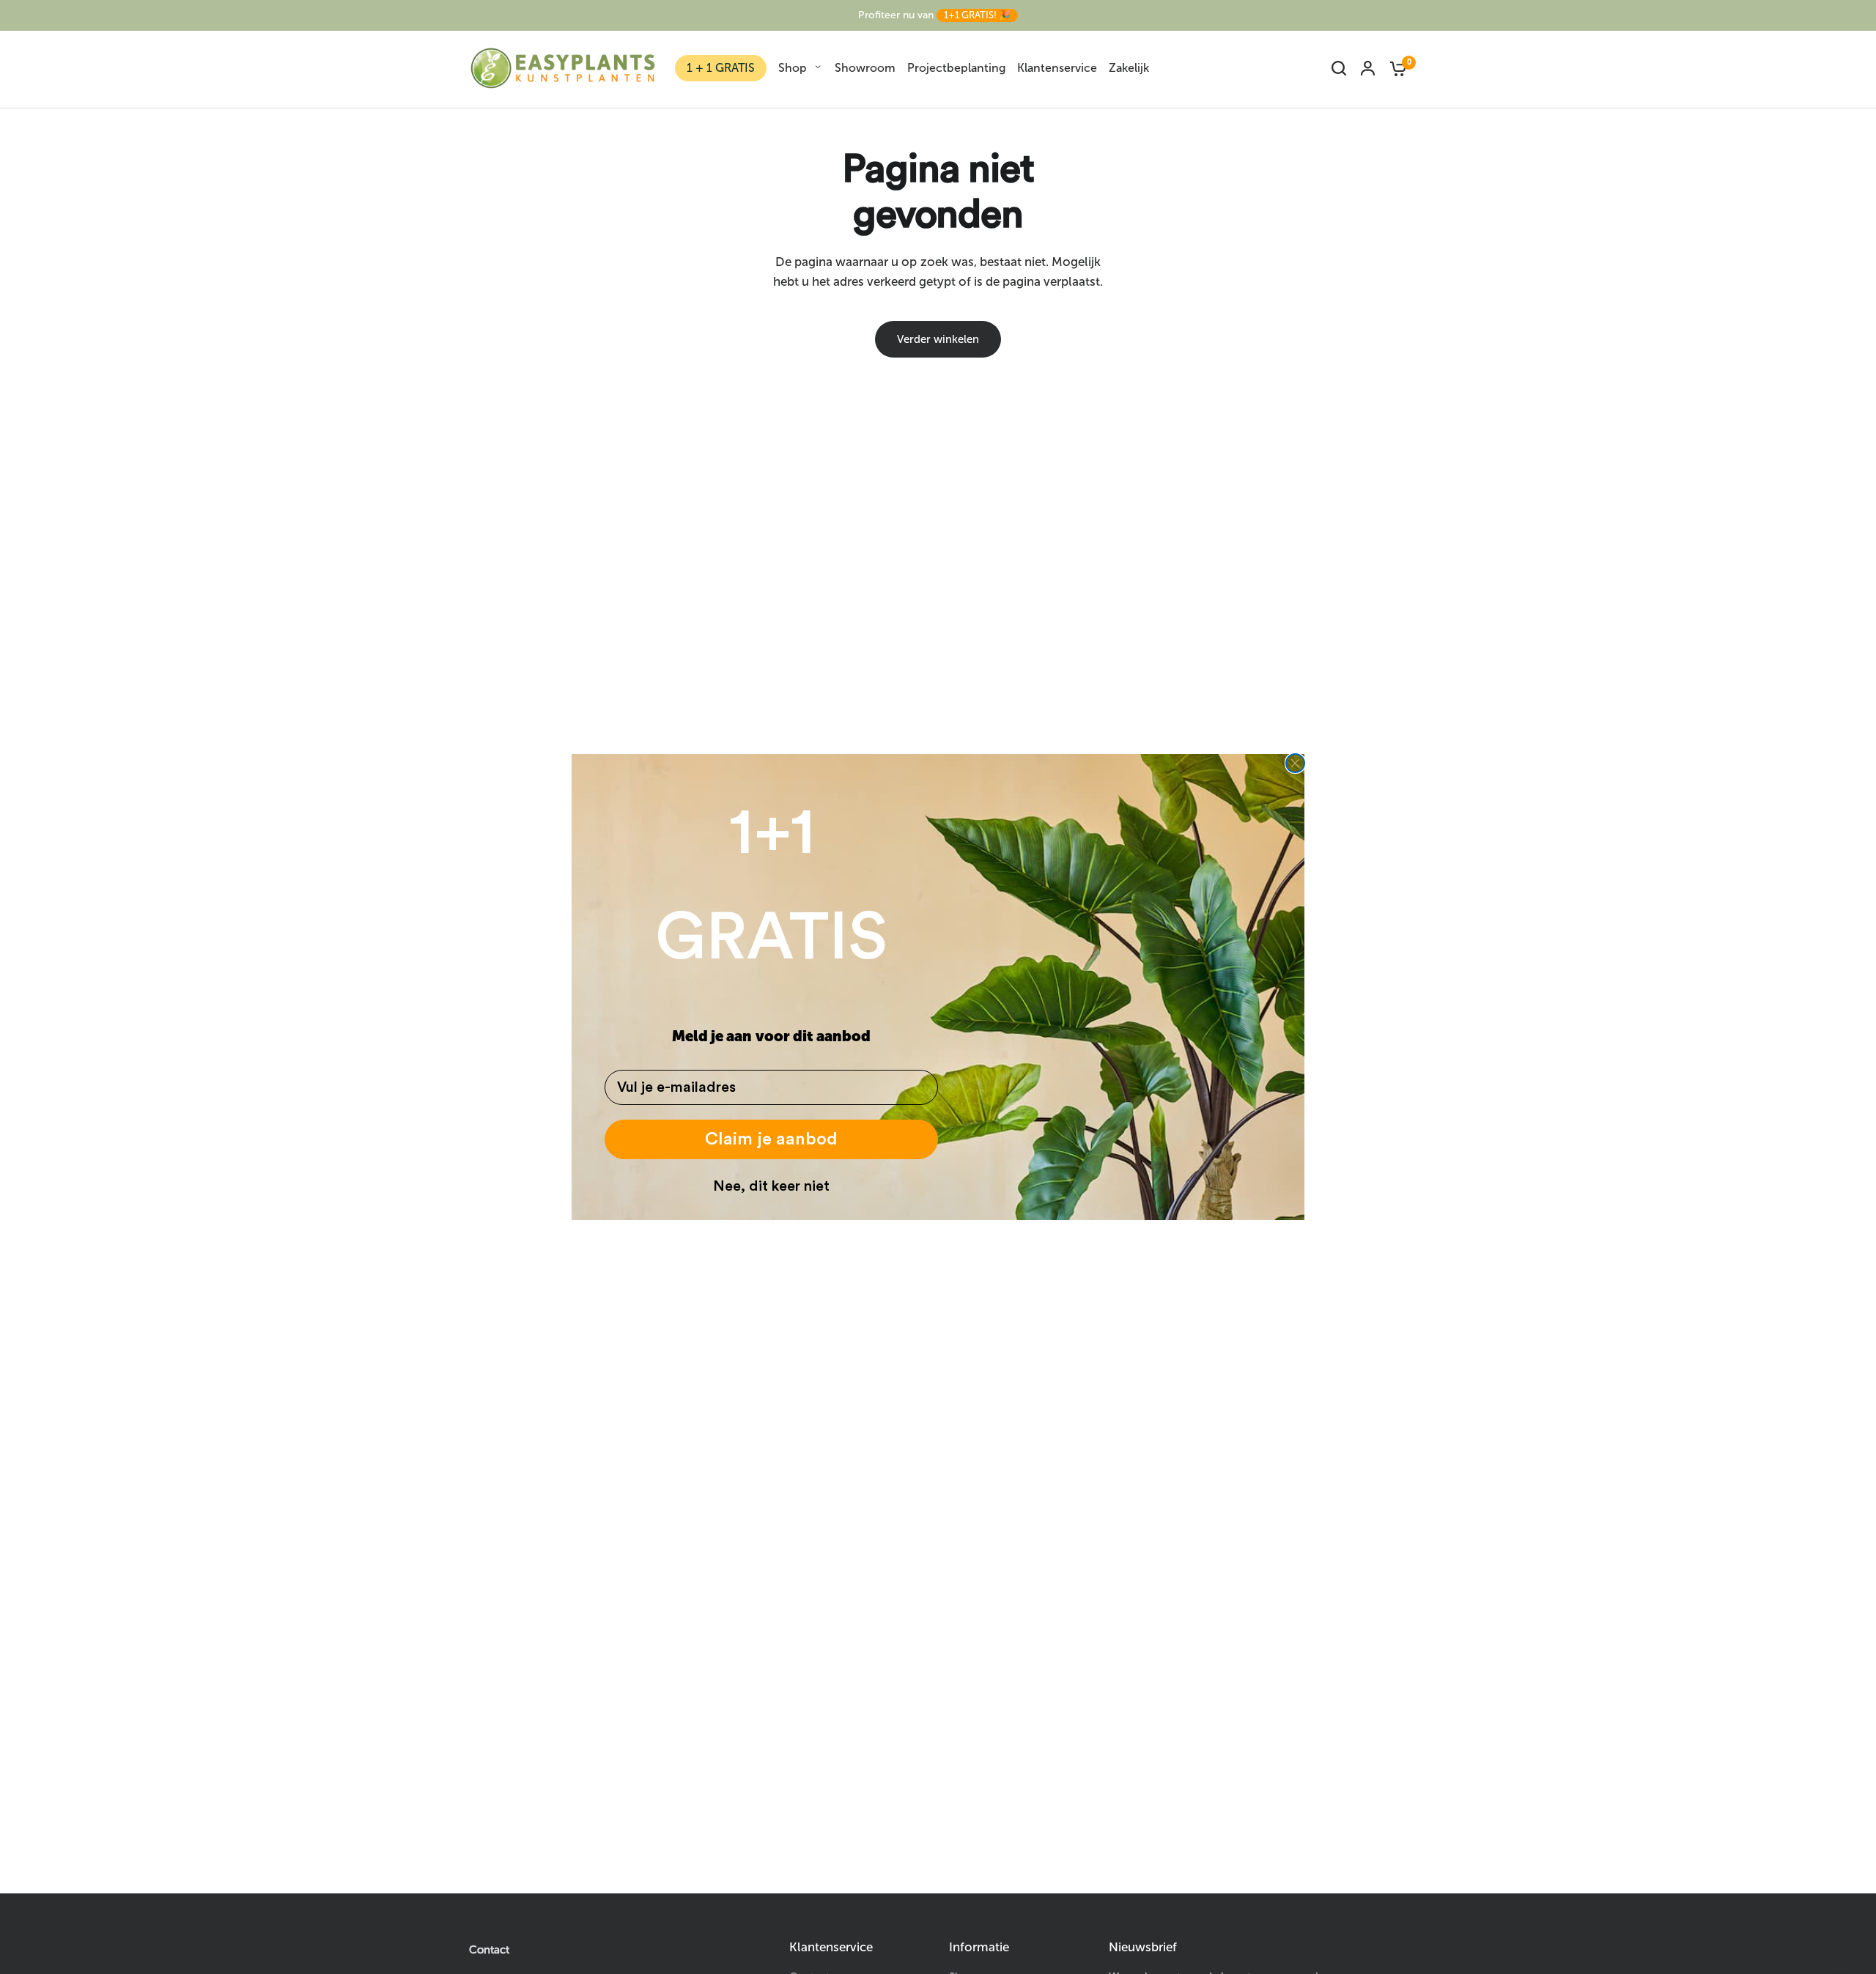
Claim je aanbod (771, 1139)
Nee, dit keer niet (771, 1186)
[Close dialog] (1295, 763)
